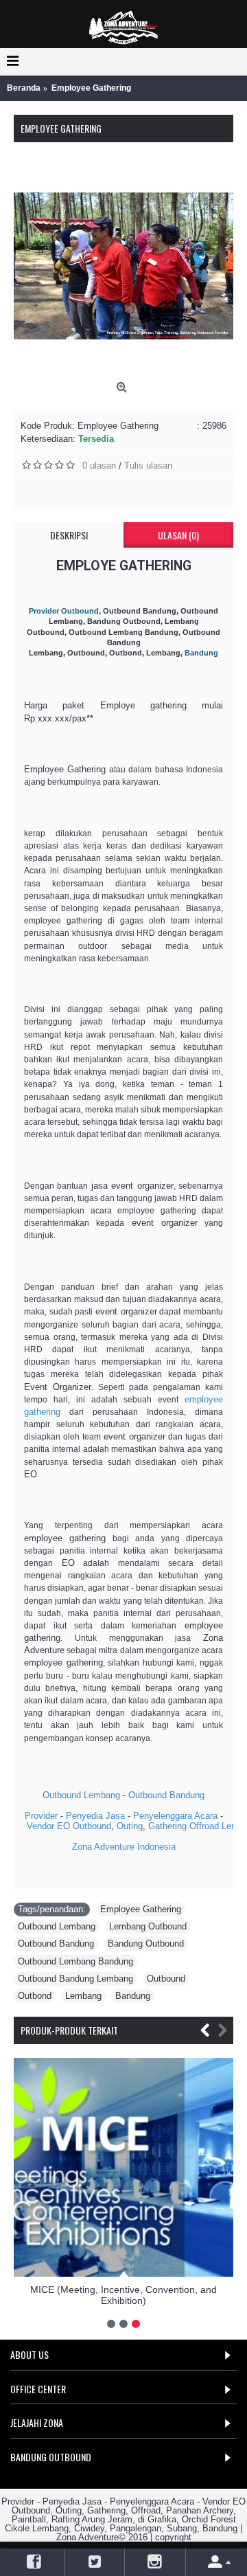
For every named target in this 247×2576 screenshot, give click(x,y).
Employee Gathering (141, 1909)
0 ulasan (99, 466)
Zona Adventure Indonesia (124, 1847)
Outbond (35, 1996)
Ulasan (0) (178, 535)
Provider (41, 1816)
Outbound (92, 1826)
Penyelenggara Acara (175, 1816)
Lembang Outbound (148, 1926)
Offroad (204, 1826)
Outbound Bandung (166, 1795)
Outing (130, 1826)
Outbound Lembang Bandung (75, 1961)
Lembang (83, 1996)
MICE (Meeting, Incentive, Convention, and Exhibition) (123, 2295)
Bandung (133, 1996)
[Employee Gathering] (123, 266)
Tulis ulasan (148, 466)
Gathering (167, 1826)
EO (63, 1826)
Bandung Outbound (146, 1944)
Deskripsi (69, 535)
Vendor (40, 1826)
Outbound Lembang (81, 1795)
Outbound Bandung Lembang (75, 1979)
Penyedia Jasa (95, 1816)
